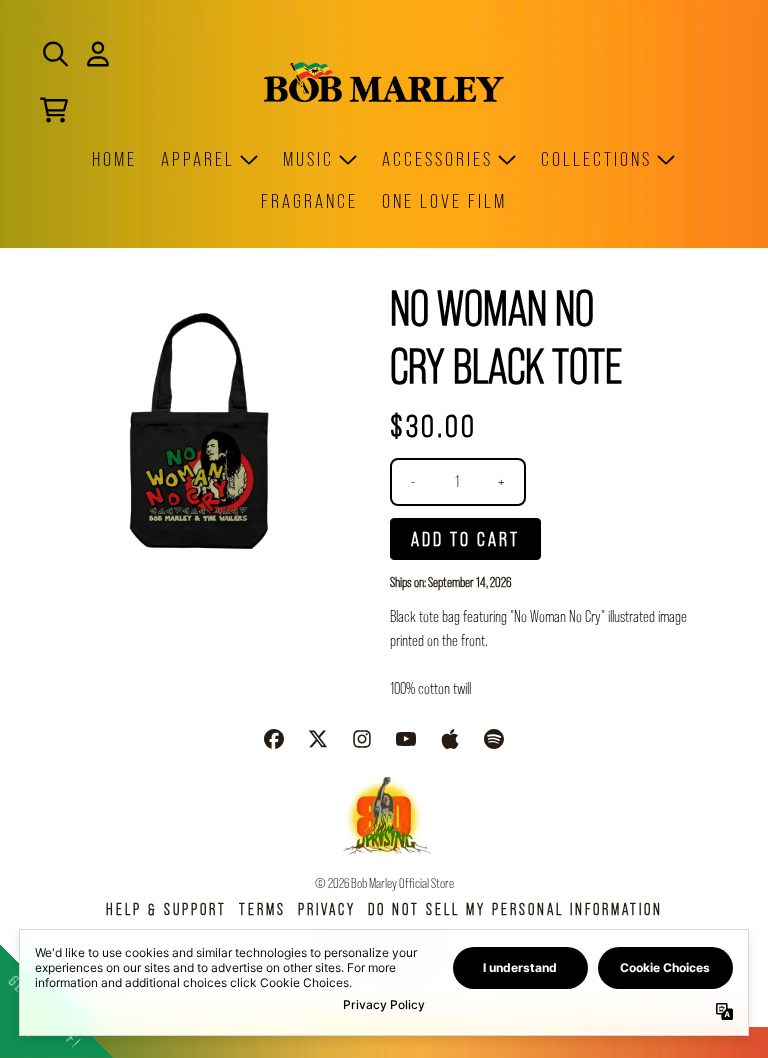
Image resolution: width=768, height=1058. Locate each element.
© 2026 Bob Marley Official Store (384, 883)
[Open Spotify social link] (494, 739)
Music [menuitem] (308, 159)
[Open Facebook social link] (274, 739)
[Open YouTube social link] (406, 739)
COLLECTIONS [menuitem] (596, 159)
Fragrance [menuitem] (309, 201)
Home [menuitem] (114, 159)
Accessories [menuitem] (437, 159)
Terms (262, 909)
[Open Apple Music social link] (450, 739)
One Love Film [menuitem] (444, 201)
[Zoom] (199, 431)
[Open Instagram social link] (362, 739)
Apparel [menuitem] (198, 159)
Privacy (327, 909)
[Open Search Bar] (54, 54)
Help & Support (166, 909)
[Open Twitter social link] (318, 739)
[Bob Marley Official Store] (384, 81)
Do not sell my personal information (515, 909)
